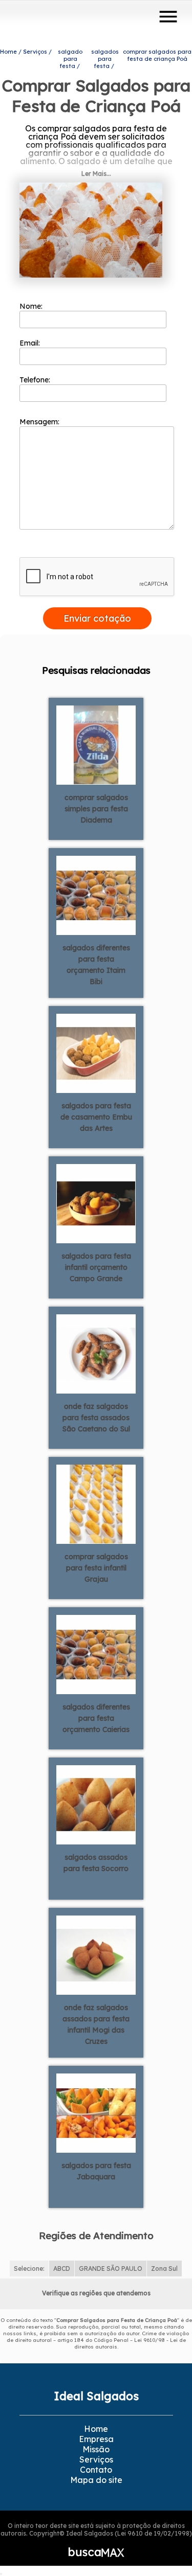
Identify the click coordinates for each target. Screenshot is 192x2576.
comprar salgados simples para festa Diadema (96, 809)
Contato (96, 2470)
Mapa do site (96, 2480)
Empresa (96, 2439)
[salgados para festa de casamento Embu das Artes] (96, 1053)
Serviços (96, 2459)
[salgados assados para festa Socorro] (96, 1804)
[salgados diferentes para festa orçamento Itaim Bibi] (96, 895)
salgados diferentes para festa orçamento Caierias (96, 1718)
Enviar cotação (97, 618)
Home (96, 2429)
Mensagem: (40, 422)
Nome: (32, 306)
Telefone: (36, 380)
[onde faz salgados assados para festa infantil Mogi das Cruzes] (96, 1954)
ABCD (62, 2269)
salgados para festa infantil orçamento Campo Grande (96, 1267)
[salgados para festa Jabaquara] (96, 2112)
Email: (31, 343)
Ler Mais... (96, 174)
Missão (96, 2449)
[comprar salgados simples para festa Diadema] (96, 744)
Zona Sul (164, 2269)
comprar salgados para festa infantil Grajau (96, 1568)
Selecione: (29, 2269)
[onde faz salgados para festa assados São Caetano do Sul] (96, 1353)
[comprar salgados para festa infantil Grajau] (96, 1503)
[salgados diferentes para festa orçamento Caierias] (96, 1654)
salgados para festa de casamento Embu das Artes (96, 1117)
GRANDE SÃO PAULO (111, 2269)
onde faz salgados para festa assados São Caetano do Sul (96, 1418)
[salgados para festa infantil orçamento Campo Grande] (96, 1203)
